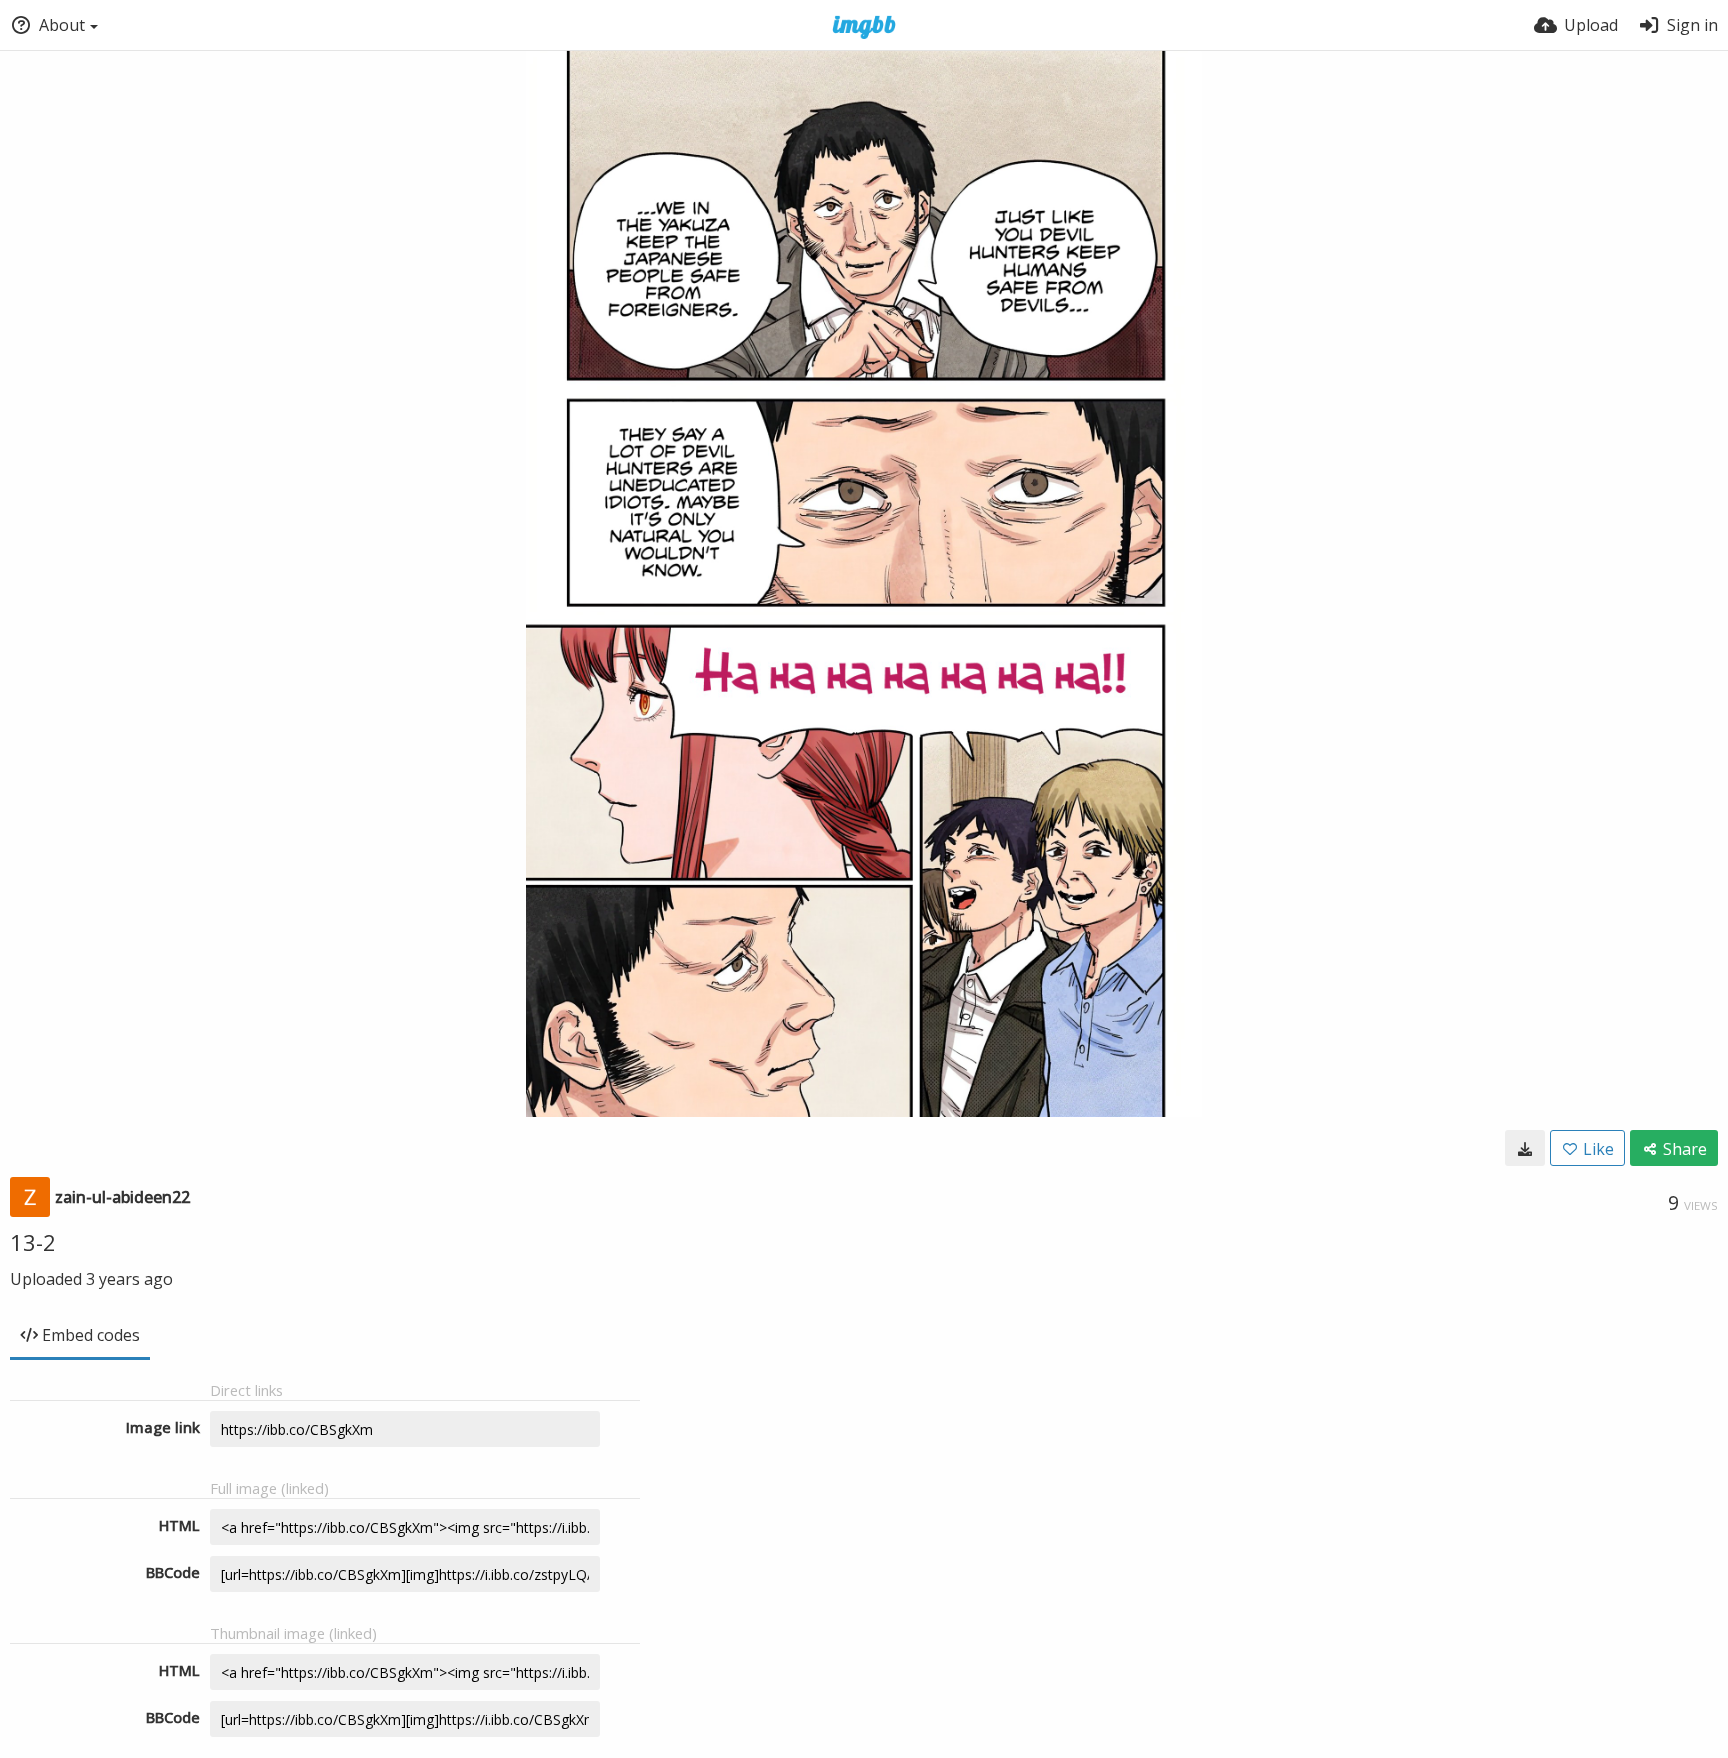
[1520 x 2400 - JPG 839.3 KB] (1525, 1148)
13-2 (33, 1242)
